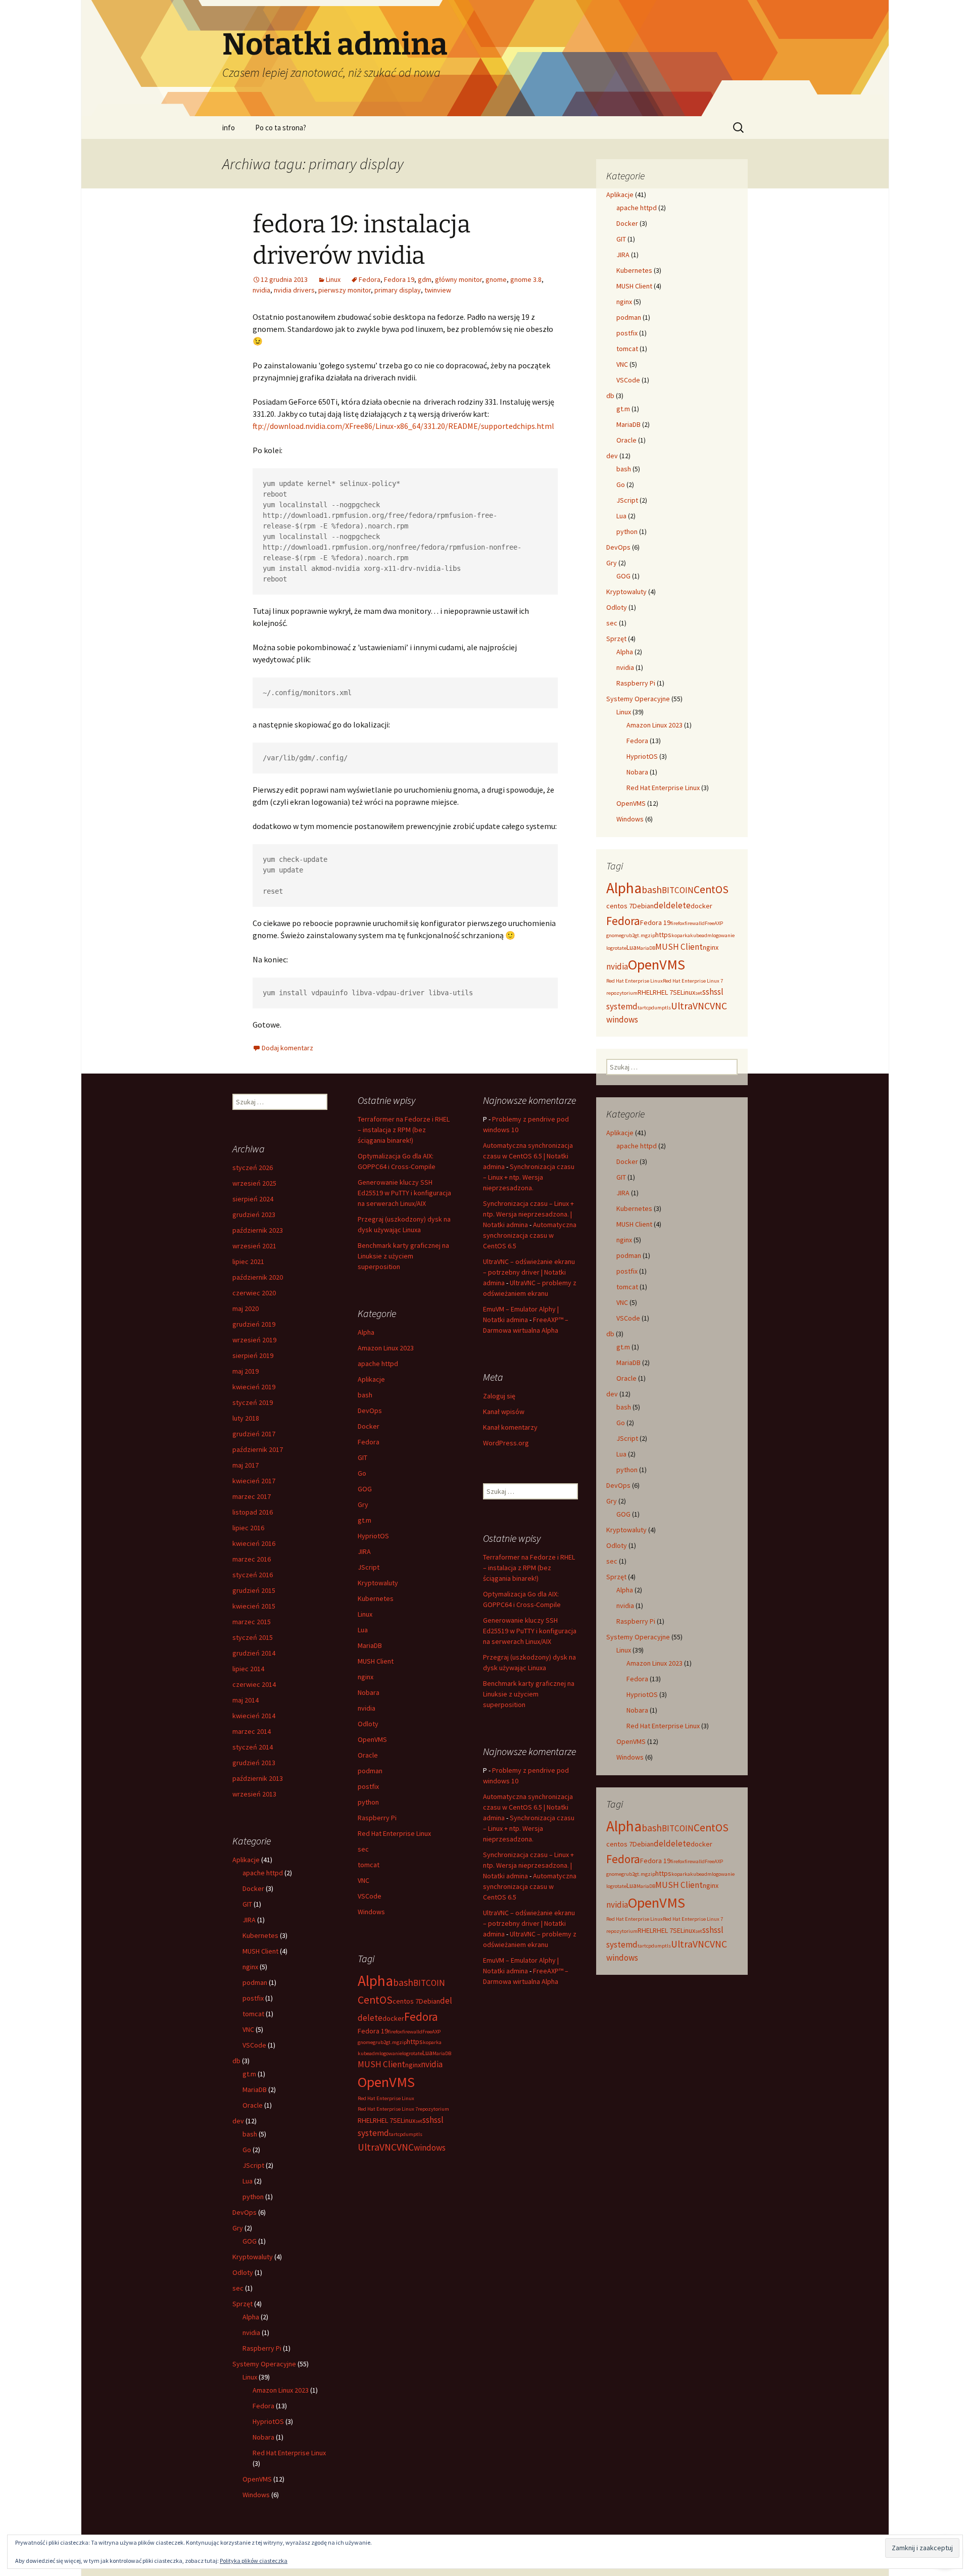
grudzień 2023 (254, 1214)
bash (624, 469)
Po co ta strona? (281, 128)
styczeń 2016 (253, 1575)
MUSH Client (634, 286)
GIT (621, 239)
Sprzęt (616, 639)
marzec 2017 (252, 1496)
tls (668, 1008)
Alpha (625, 652)
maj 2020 (246, 1308)
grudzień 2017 (254, 1434)
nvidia (261, 290)
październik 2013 (258, 1778)
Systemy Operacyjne (638, 699)
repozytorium (622, 993)
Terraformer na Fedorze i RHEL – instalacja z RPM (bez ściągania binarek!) (404, 1130)
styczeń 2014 (253, 1747)
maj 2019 (246, 1371)
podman (629, 317)
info (229, 128)
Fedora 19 (399, 279)
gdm (425, 279)
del (660, 905)
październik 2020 (258, 1277)
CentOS (711, 889)
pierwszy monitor (345, 290)
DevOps (618, 547)
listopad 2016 (253, 1512)
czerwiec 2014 (254, 1684)
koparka (681, 935)
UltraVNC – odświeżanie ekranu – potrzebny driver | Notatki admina (529, 1272)
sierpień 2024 (253, 1199)
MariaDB (628, 424)
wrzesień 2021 (254, 1246)
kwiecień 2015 (254, 1606)
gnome (496, 279)
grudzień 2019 (254, 1324)
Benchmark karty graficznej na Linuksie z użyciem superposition (403, 1256)
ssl (719, 992)
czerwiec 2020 (254, 1293)
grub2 (628, 935)
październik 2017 (258, 1449)
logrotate (616, 948)
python (627, 531)
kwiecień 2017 (254, 1481)
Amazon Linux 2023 (654, 725)
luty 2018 (246, 1418)
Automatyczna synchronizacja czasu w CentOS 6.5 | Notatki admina (528, 1156)
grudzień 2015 (254, 1590)
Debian (643, 906)
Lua (621, 516)
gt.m (623, 409)
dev (612, 456)
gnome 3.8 (526, 279)
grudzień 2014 (254, 1653)
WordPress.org (506, 1443)
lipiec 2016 (248, 1528)
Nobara (637, 772)
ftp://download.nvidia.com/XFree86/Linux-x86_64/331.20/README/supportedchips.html (403, 426)
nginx (624, 302)
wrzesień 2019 (254, 1340)
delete (678, 905)
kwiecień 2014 (254, 1716)
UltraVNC (690, 1006)
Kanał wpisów (504, 1412)
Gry (612, 563)
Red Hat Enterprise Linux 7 (693, 981)
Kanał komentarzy (510, 1427)
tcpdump (654, 1008)
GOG (623, 576)
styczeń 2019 (253, 1402)
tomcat (627, 349)
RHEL (645, 992)
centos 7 (619, 906)
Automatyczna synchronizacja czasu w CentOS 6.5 (530, 1235)
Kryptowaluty (626, 592)
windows (622, 1019)
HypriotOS (642, 756)
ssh (708, 992)
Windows (630, 819)
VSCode (628, 380)
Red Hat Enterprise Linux (663, 788)
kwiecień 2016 (254, 1543)
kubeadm (701, 935)
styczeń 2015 (253, 1637)
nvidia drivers (294, 290)
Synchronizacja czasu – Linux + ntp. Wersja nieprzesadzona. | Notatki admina (528, 1214)
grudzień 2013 (254, 1763)
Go (621, 484)
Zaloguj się (499, 1396)
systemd (622, 1006)
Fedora (370, 279)
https (663, 935)
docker (701, 906)
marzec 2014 (252, 1731)
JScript (627, 500)
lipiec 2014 (248, 1669)
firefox (677, 923)
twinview (438, 290)
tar (641, 1008)
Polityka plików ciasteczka (254, 2561)
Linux (333, 279)
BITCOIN (678, 890)
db (610, 396)
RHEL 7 (663, 992)
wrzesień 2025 (254, 1183)
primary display (398, 290)
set (699, 993)
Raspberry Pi (636, 683)
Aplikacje (620, 195)
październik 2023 (258, 1230)
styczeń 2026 (253, 1168)
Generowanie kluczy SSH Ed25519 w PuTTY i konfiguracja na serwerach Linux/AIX (404, 1193)
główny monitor (458, 279)
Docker (627, 223)
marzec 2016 (252, 1559)
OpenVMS (631, 803)
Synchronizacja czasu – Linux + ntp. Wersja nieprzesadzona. (529, 1177)
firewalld (695, 923)
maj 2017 (246, 1465)
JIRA (623, 255)
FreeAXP (714, 923)
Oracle (626, 440)
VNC (622, 364)
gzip (650, 935)
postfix (627, 333)
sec (612, 623)
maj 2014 (246, 1700)
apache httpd (637, 208)
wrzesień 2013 (254, 1794)
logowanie (723, 935)
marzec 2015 (252, 1622)
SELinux (684, 992)
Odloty (617, 607)
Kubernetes (634, 270)
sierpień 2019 (253, 1355)
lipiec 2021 (248, 1261)
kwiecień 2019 (254, 1387)
